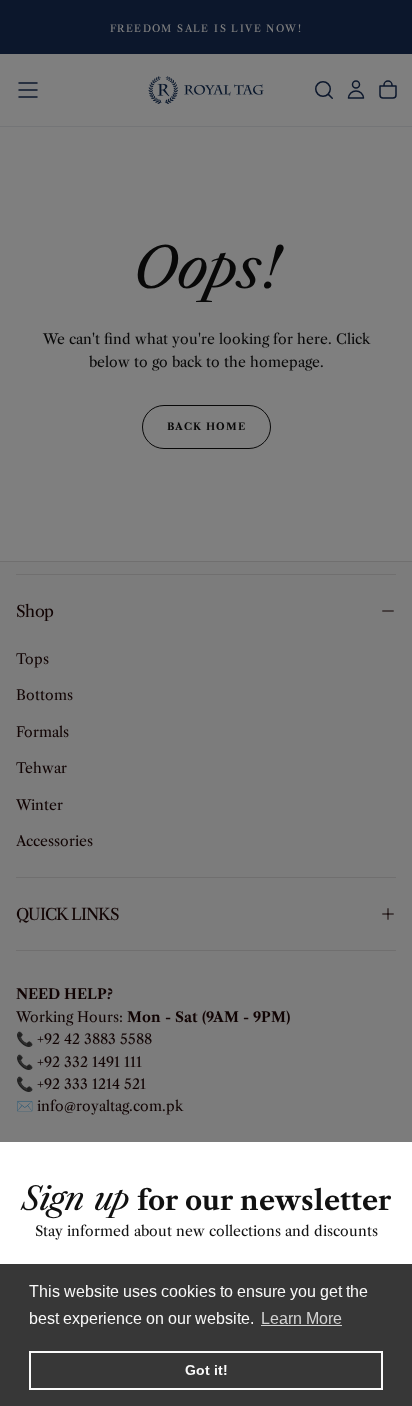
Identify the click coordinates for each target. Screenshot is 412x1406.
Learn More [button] (301, 1318)
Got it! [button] (206, 1370)
